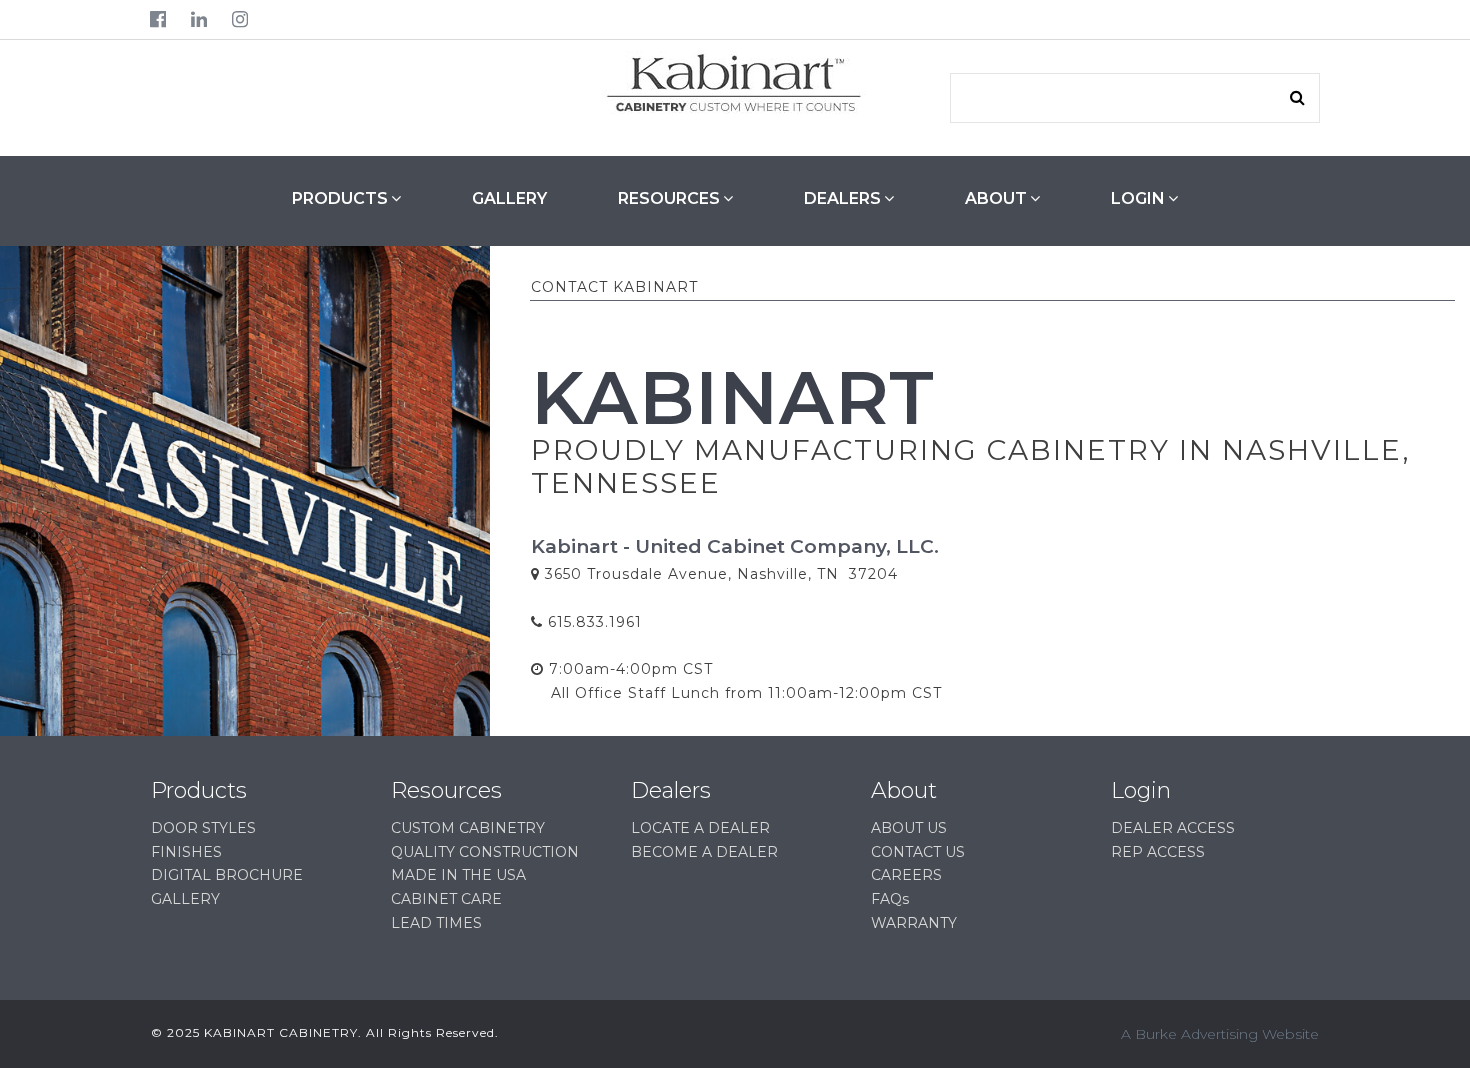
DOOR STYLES (203, 828)
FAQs (890, 899)
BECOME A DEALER (704, 852)
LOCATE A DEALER (700, 828)
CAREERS (906, 875)
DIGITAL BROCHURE (227, 875)
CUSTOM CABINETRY (468, 828)
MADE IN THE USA (458, 875)
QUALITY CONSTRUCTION (485, 852)
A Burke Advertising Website (1220, 1034)
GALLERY (509, 198)
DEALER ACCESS (1173, 828)
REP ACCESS (1158, 852)
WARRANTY (914, 923)
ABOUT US (909, 828)
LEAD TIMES (436, 923)
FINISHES (186, 852)
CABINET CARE (446, 899)
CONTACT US (918, 852)
